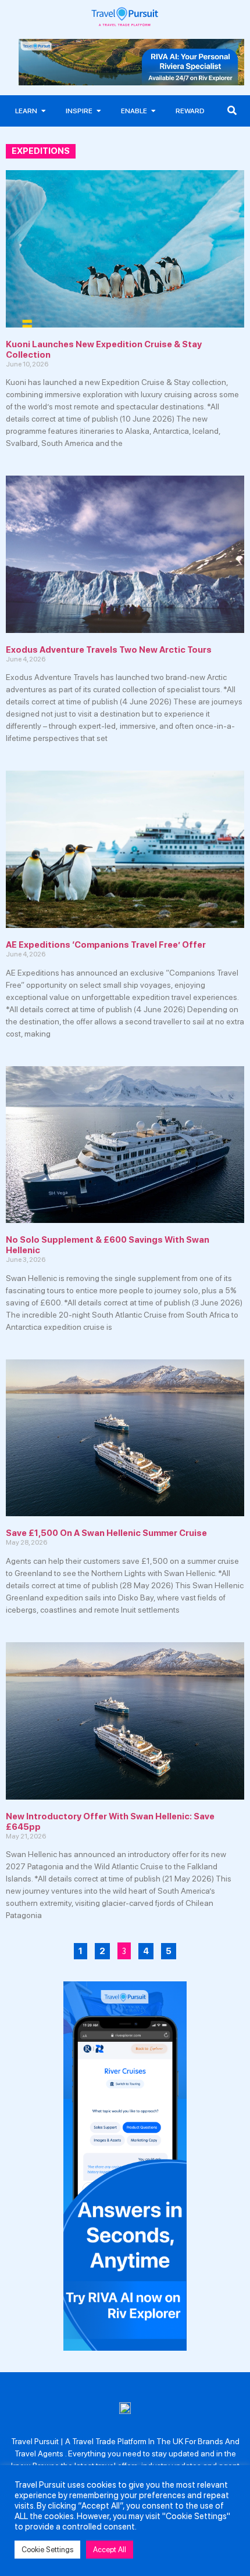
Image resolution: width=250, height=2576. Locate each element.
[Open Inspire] (99, 111)
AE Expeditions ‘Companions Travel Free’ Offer (106, 945)
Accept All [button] (110, 2550)
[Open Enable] (153, 111)
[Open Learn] (44, 111)
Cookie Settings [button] (47, 2550)
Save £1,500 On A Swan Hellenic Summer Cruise (106, 1533)
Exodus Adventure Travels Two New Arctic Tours (109, 650)
